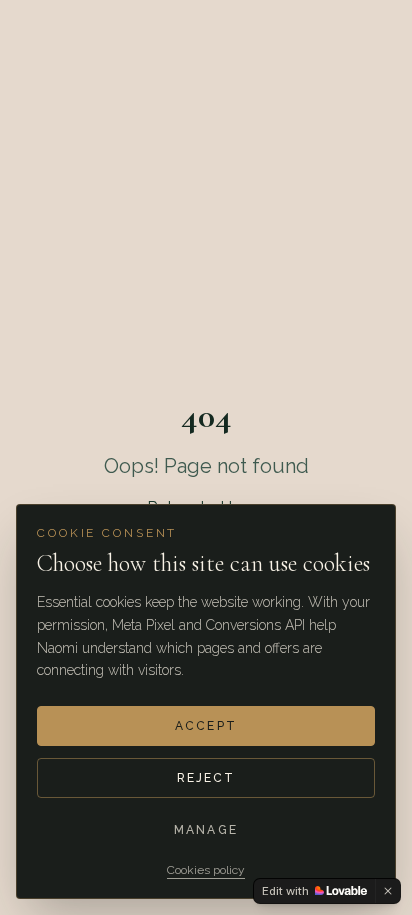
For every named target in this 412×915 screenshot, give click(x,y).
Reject (206, 778)
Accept (206, 726)
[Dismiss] (388, 891)
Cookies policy (206, 870)
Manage (206, 830)
